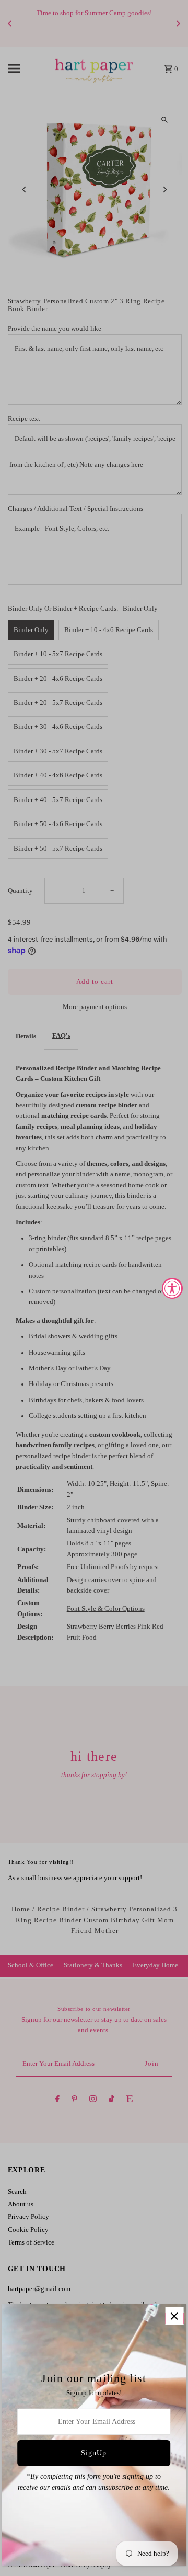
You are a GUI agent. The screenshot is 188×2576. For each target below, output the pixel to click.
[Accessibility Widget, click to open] (172, 1288)
